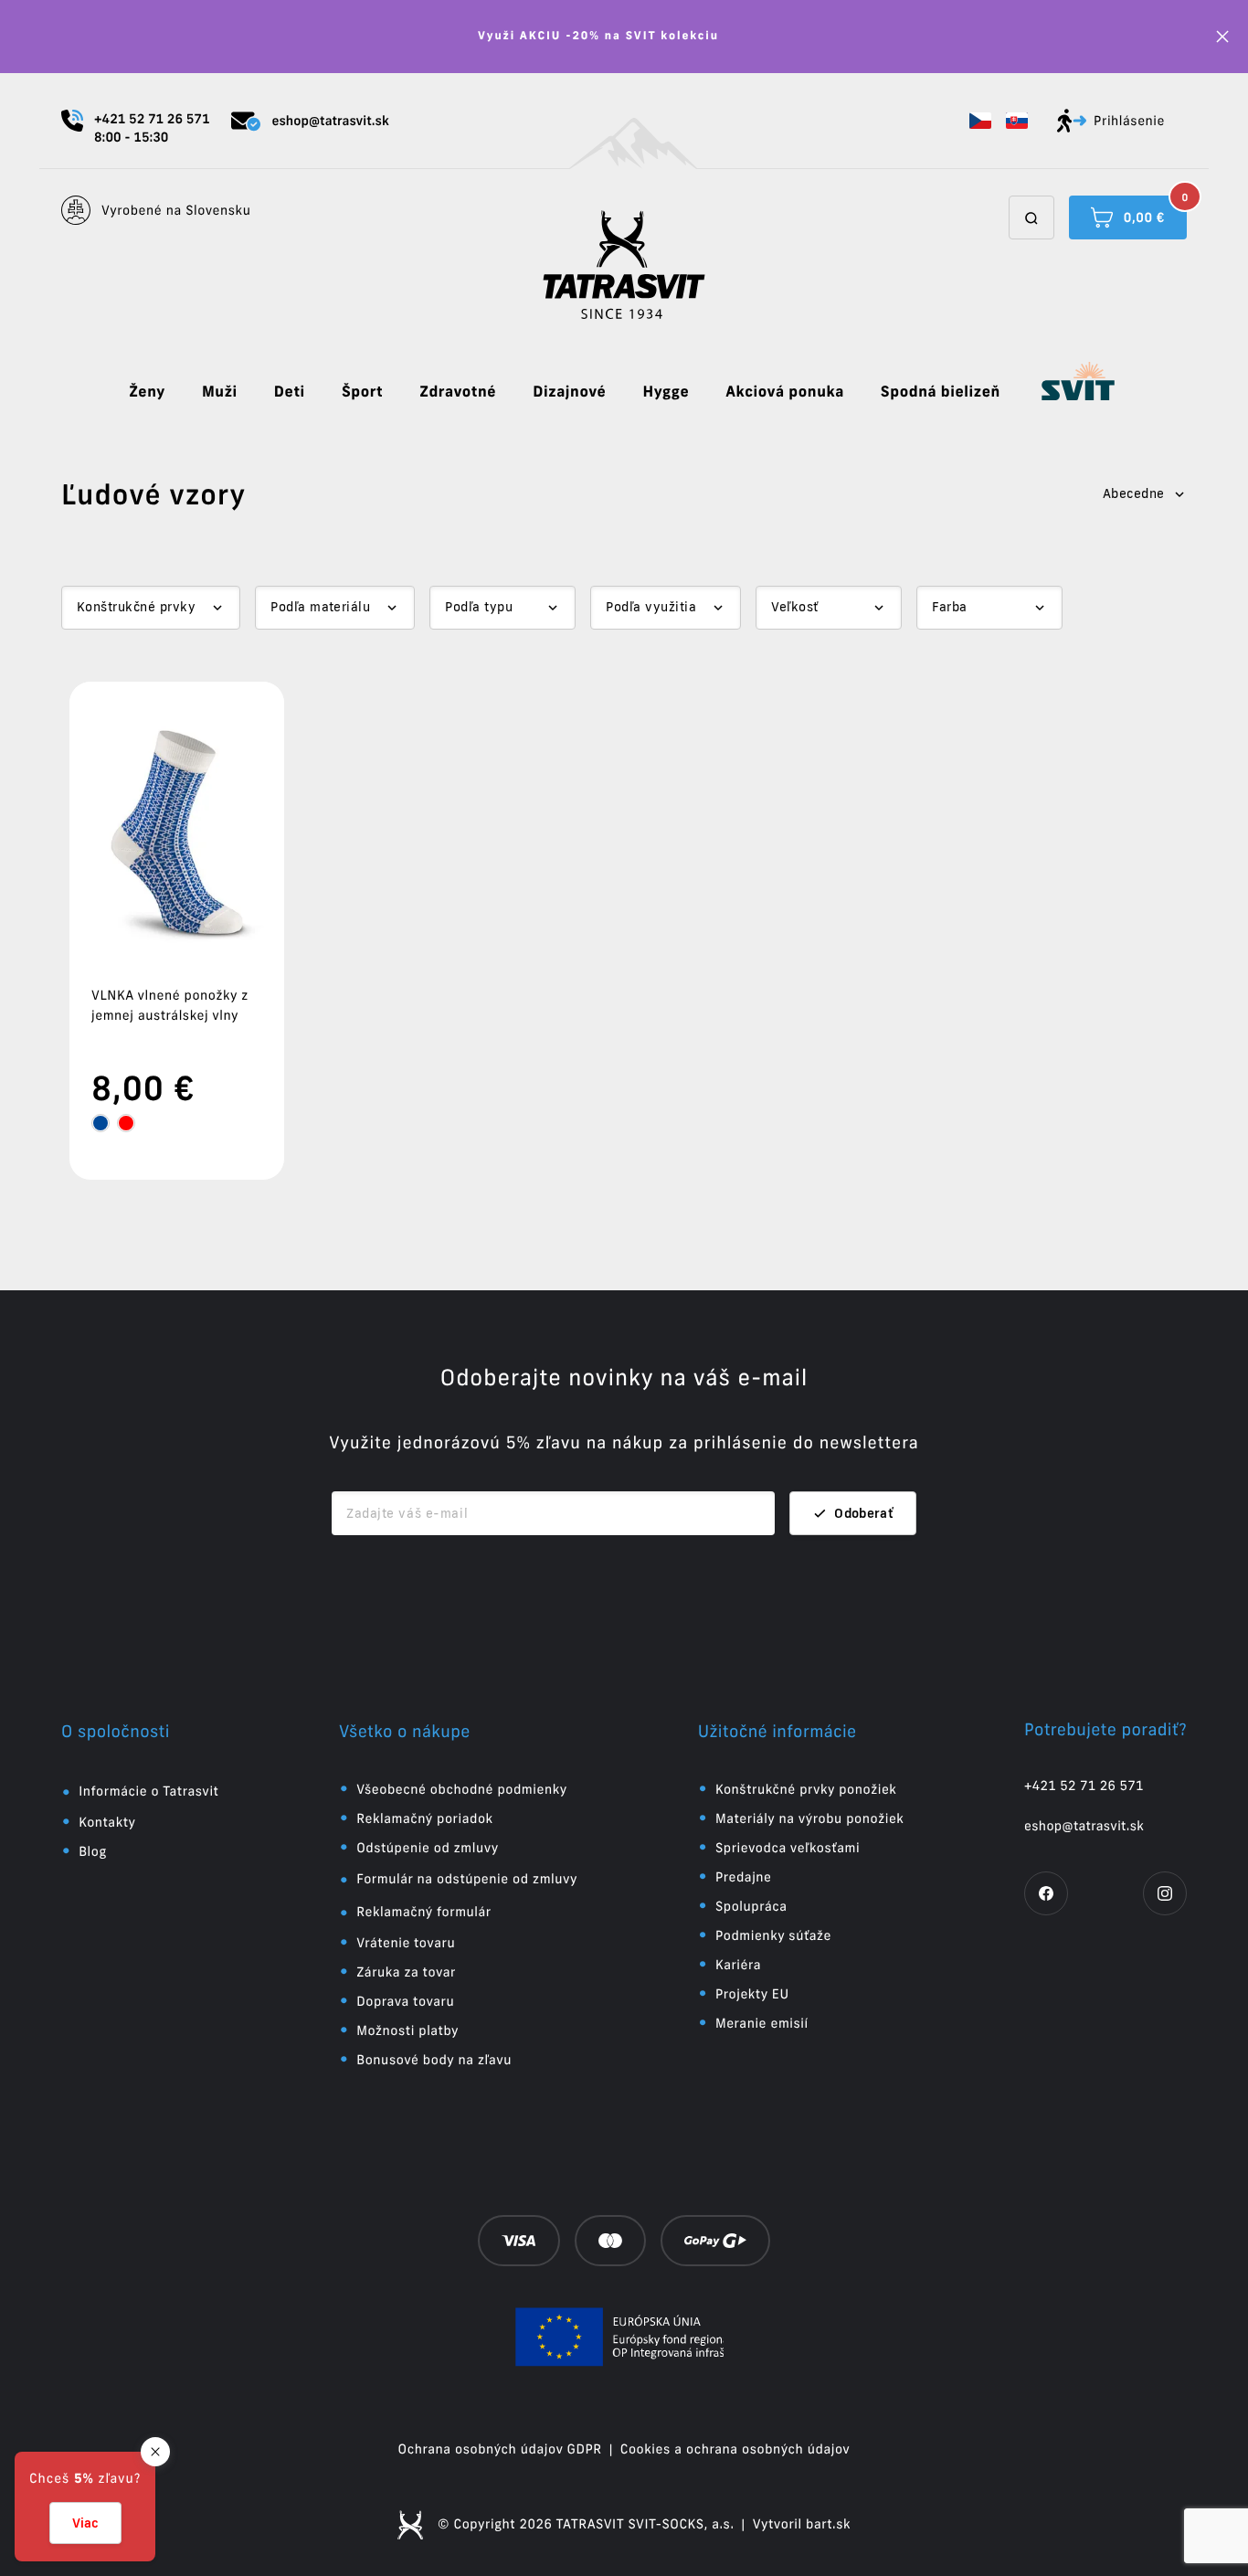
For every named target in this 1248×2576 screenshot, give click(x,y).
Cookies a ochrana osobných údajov (735, 2449)
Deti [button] (290, 392)
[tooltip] (100, 1123)
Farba (949, 607)
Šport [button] (362, 392)
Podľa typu (479, 607)
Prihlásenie (1129, 121)
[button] (980, 121)
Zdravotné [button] (458, 392)
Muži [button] (220, 392)
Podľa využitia (651, 607)
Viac (85, 2523)
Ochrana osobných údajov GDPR (500, 2449)
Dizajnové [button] (569, 392)
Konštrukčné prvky (136, 607)
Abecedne (1134, 493)
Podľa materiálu (320, 607)
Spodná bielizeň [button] (941, 392)
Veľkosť (794, 607)
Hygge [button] (666, 392)
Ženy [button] (147, 392)
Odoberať (864, 1513)
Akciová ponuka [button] (785, 392)
